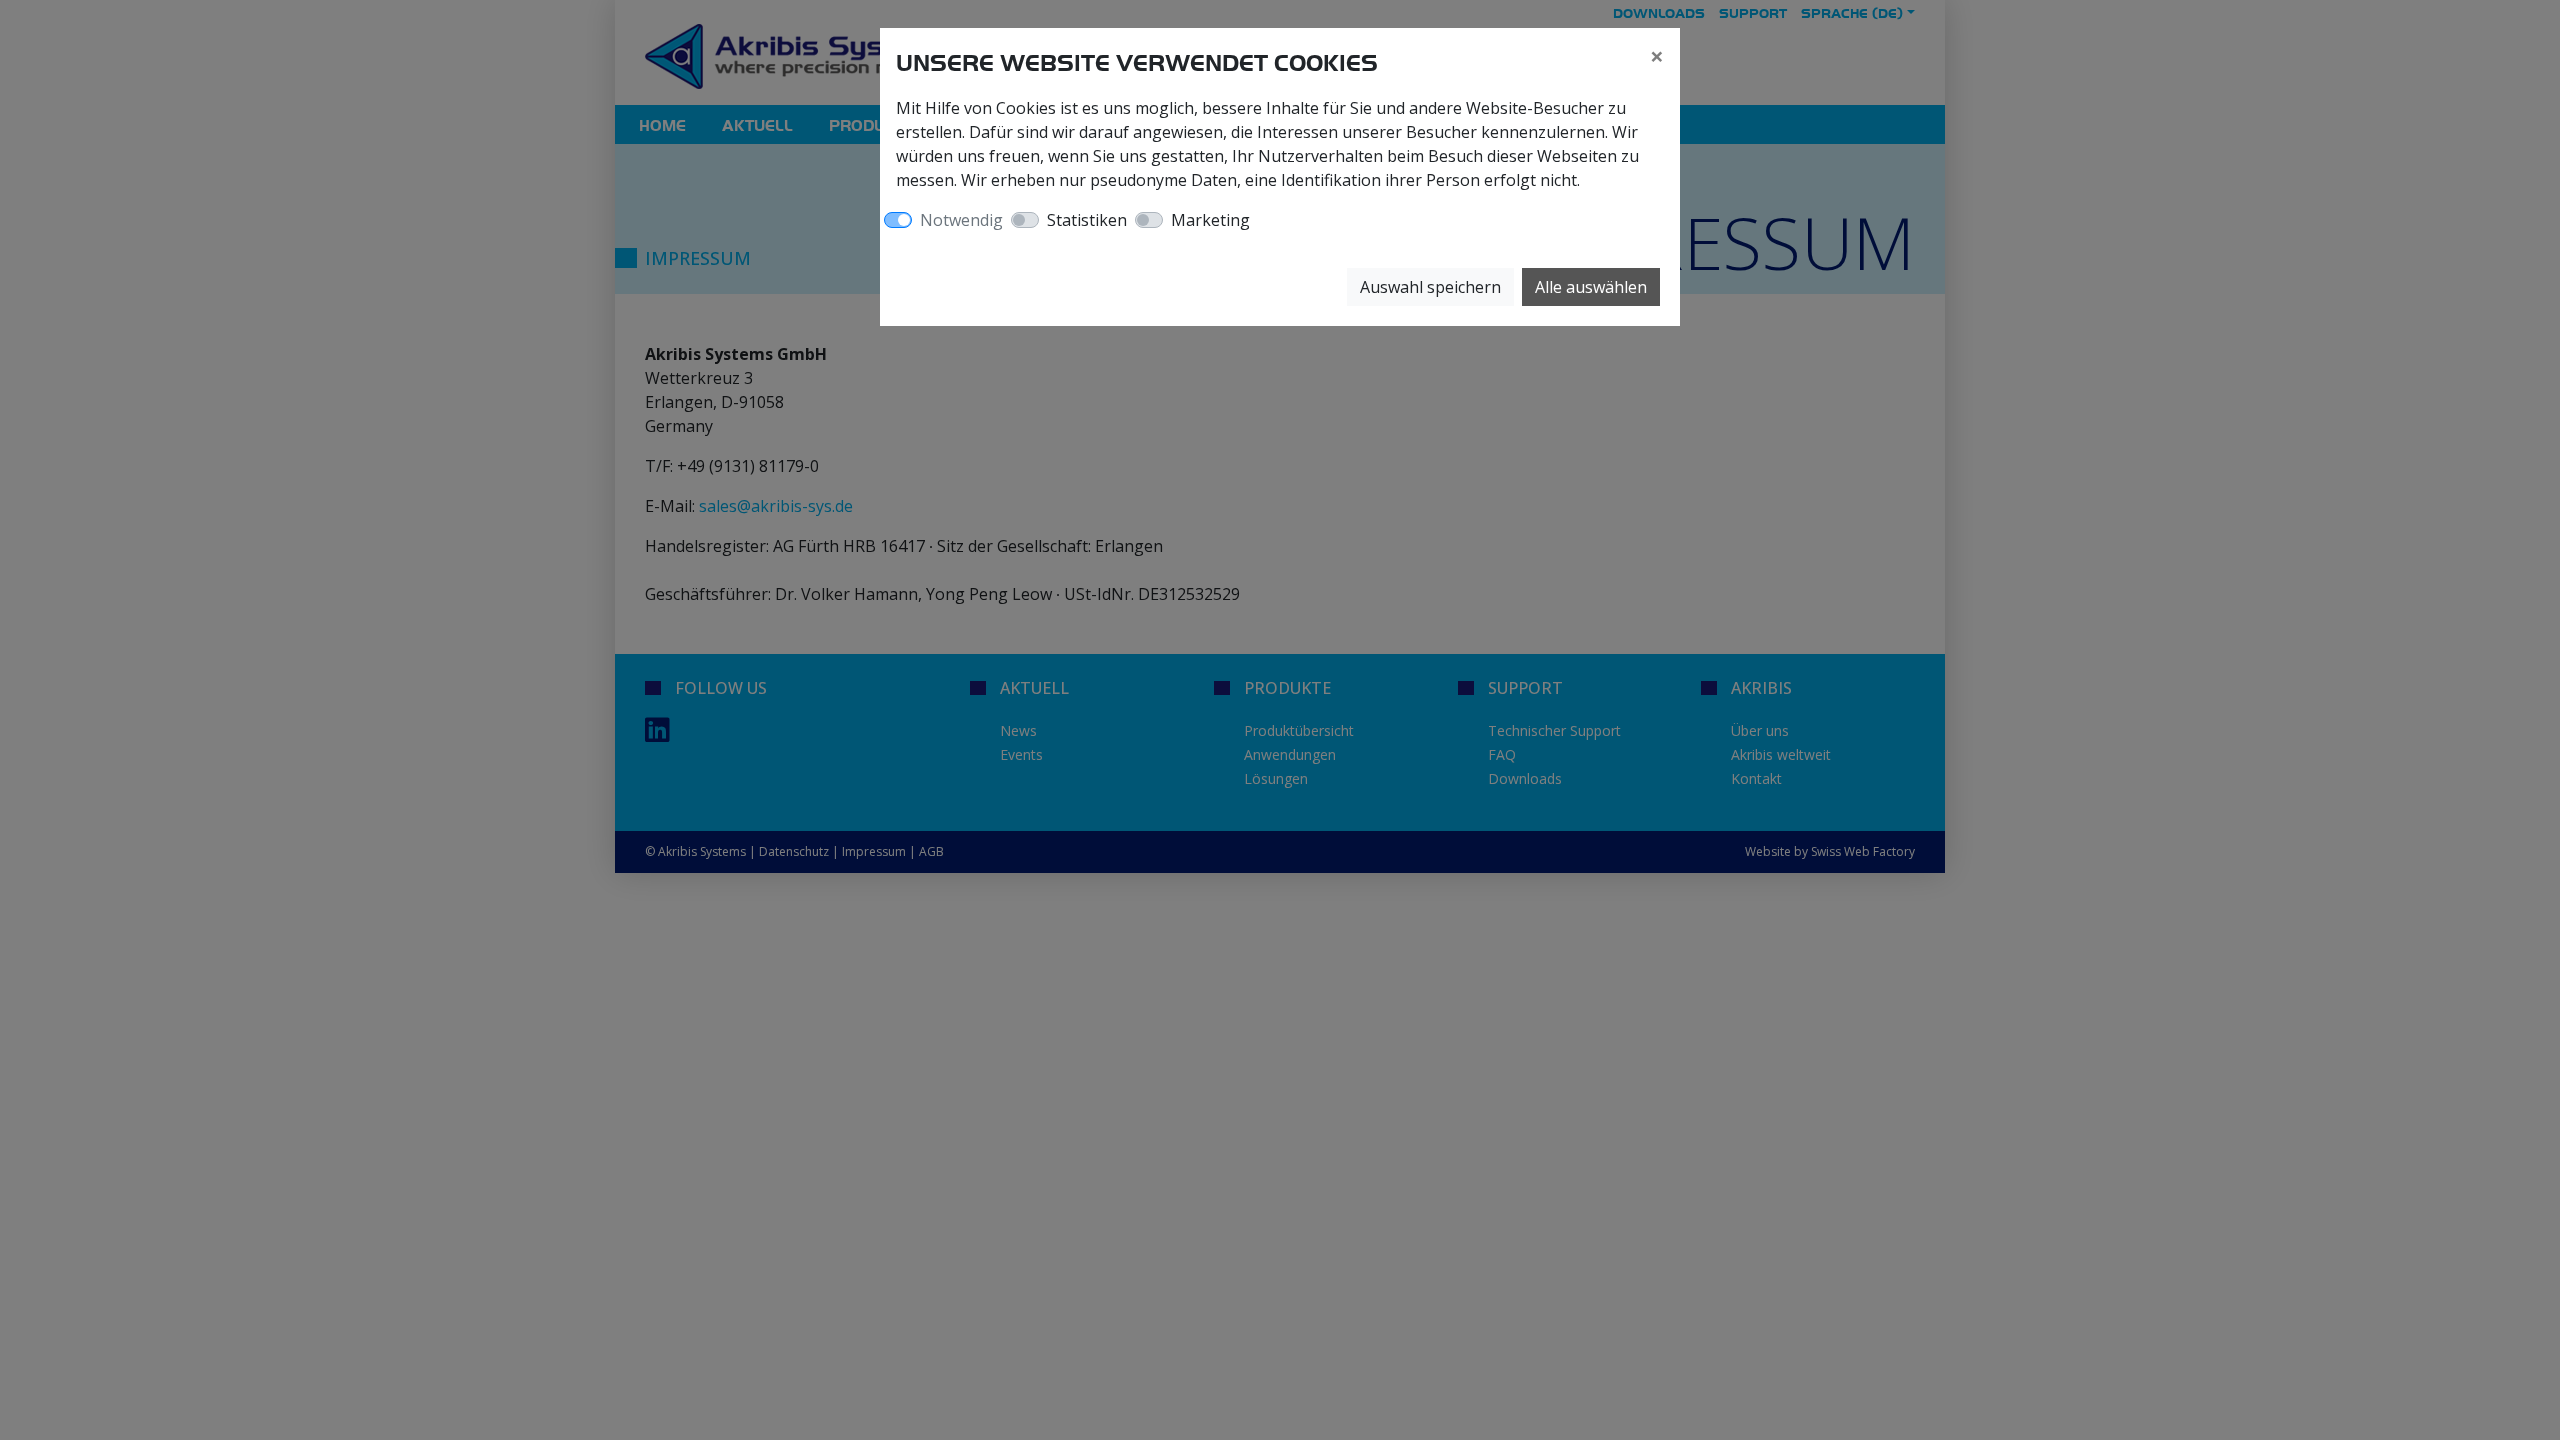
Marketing (1210, 220)
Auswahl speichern (1430, 287)
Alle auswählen (1591, 287)
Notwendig (961, 220)
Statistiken (1087, 220)
